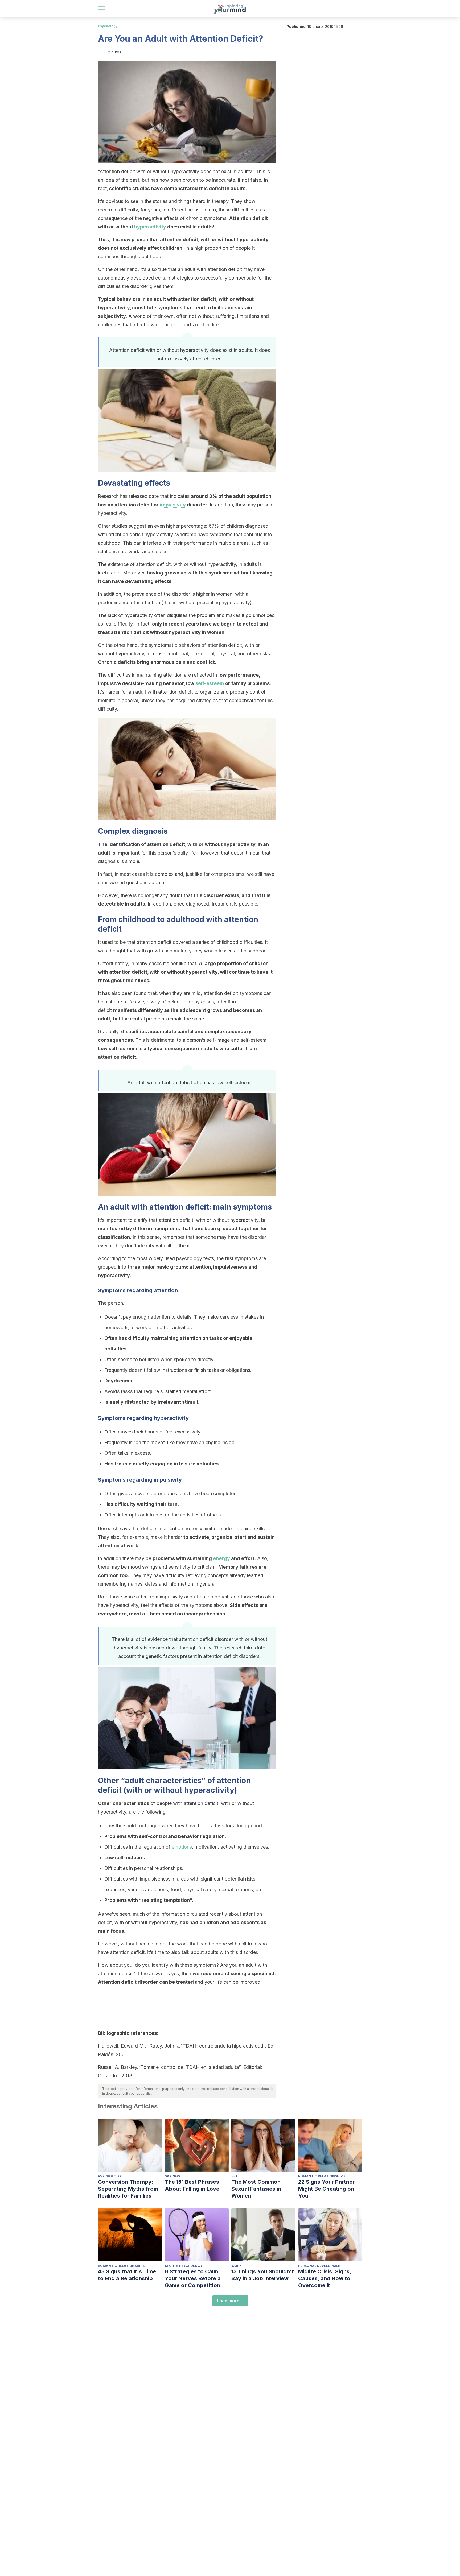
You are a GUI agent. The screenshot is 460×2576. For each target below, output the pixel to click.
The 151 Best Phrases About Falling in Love (192, 2185)
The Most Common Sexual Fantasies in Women (256, 2189)
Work (237, 2266)
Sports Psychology (184, 2266)
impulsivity (173, 505)
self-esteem (210, 683)
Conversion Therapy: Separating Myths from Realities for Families (128, 2189)
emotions (182, 1847)
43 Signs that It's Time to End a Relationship (127, 2275)
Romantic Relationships (321, 2176)
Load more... (230, 2301)
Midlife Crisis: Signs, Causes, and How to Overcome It (325, 2278)
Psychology (108, 26)
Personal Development (321, 2266)
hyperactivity (150, 227)
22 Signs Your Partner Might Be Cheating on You (326, 2189)
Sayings (172, 2176)
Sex (235, 2176)
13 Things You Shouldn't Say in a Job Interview (263, 2275)
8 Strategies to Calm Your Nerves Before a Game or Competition (193, 2278)
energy (221, 1558)
